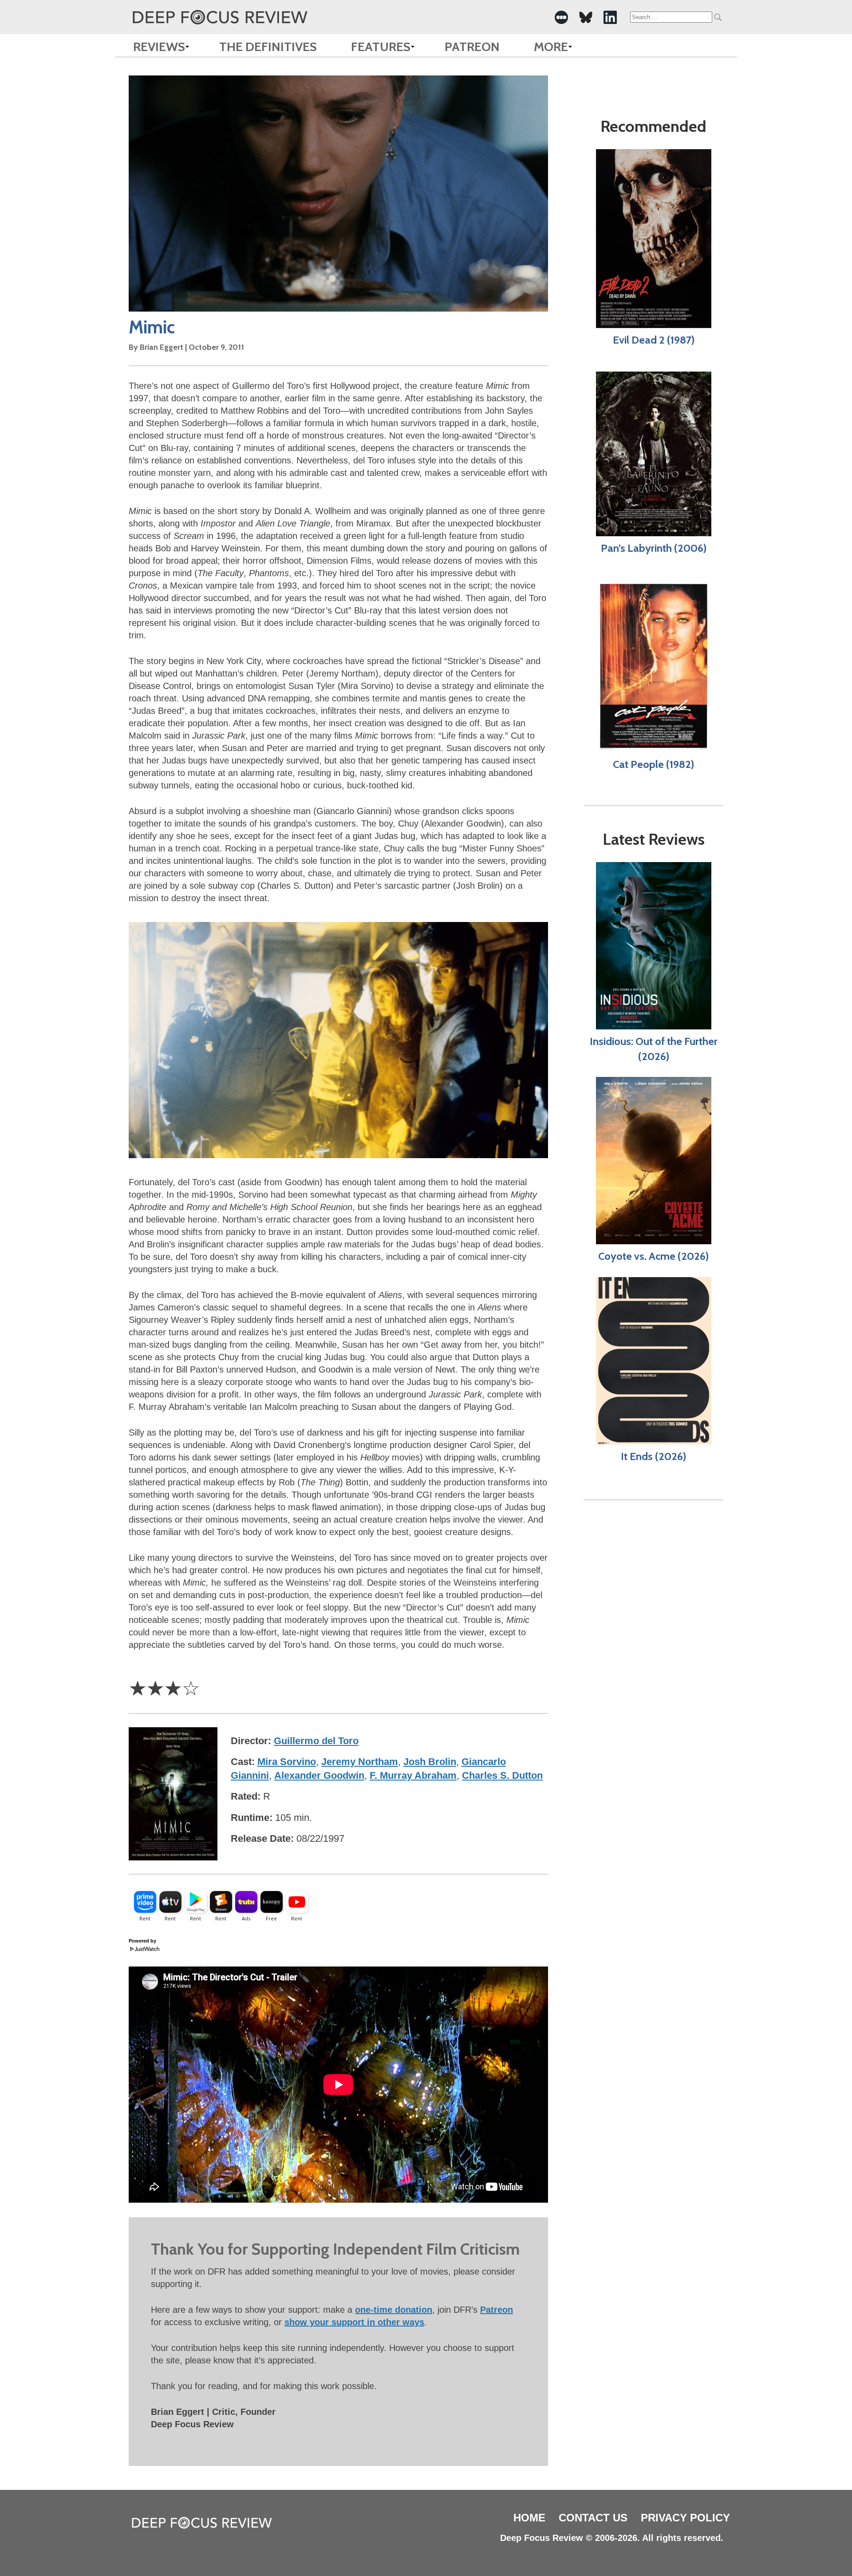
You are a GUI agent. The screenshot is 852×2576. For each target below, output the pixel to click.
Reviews (159, 47)
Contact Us (593, 2518)
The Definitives (268, 47)
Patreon (472, 47)
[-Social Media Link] (561, 17)
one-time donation (394, 2310)
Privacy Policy (685, 2518)
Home (529, 2518)
